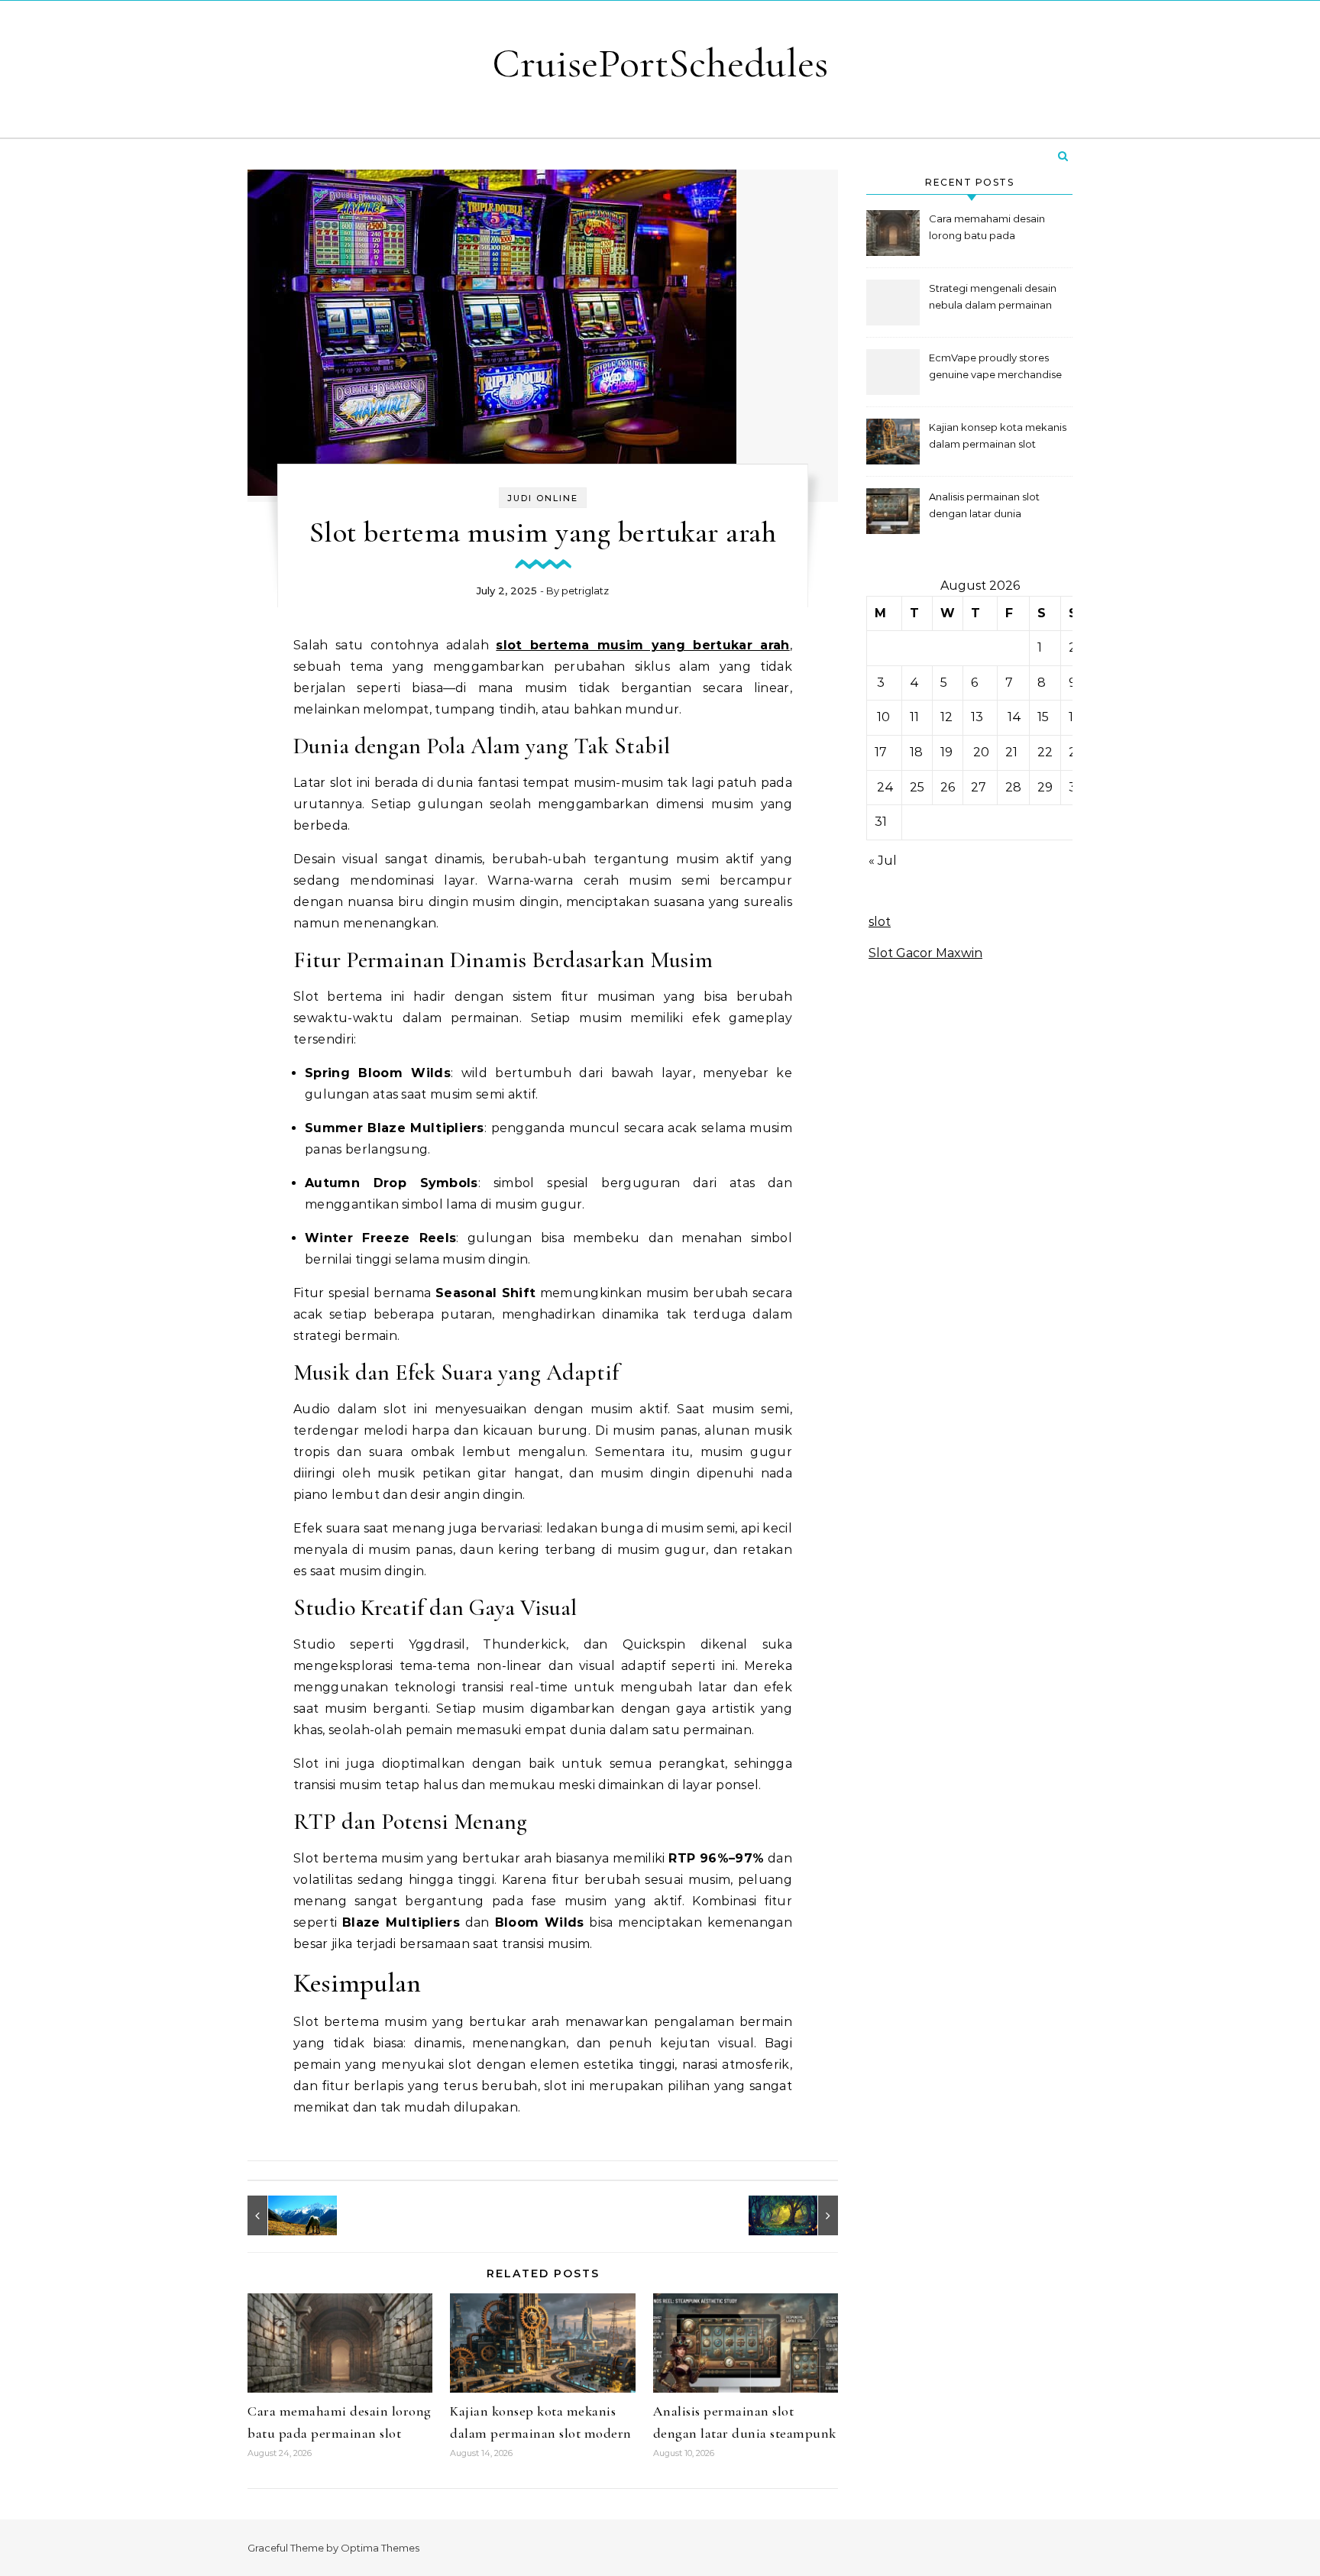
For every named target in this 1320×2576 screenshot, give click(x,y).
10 (883, 717)
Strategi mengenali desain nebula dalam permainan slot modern (993, 298)
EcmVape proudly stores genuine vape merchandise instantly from (995, 368)
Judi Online (543, 498)
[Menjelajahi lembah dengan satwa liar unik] (282, 2215)
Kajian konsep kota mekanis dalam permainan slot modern (998, 437)
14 (1014, 717)
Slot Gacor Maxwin (925, 953)
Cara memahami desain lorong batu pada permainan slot (987, 229)
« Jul (883, 861)
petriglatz (585, 591)
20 (981, 752)
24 (885, 787)
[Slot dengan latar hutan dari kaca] (804, 2215)
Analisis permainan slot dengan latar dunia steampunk (984, 507)
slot (880, 922)
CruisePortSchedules (660, 63)
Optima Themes (380, 2548)
